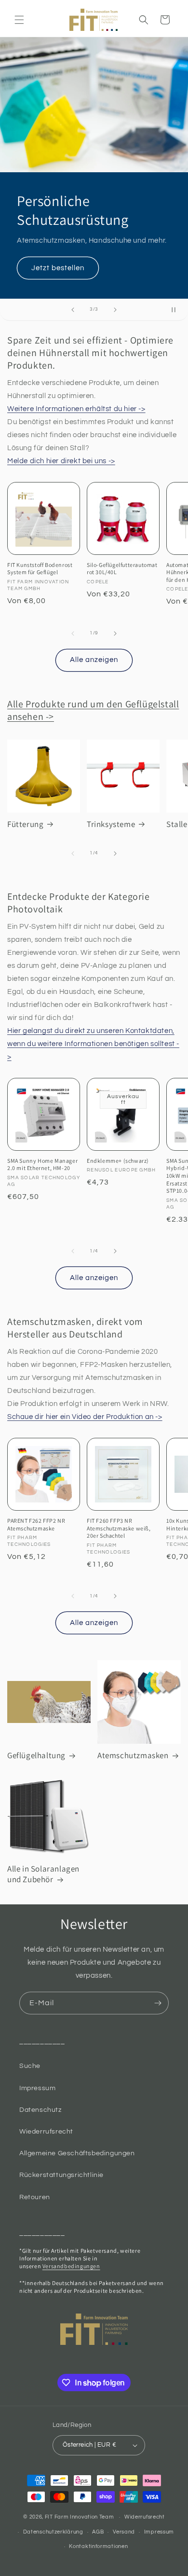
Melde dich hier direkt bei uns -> (61, 461)
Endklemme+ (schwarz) (118, 1161)
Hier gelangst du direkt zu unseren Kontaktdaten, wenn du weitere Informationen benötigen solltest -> (93, 1044)
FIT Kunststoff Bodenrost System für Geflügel (40, 569)
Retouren (35, 2197)
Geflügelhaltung (36, 1755)
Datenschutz (40, 2110)
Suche (30, 2066)
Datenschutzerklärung (53, 2532)
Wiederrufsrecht (46, 2132)
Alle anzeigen (94, 660)
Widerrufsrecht (145, 2517)
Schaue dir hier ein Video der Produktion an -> (85, 1417)
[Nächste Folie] (115, 310)
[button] (19, 20)
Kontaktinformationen (98, 2546)
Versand (124, 2532)
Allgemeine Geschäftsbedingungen (77, 2153)
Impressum (37, 2088)
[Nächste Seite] (115, 634)
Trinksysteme (111, 824)
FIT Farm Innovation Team (80, 2517)
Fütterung (25, 824)
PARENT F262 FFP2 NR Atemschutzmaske (36, 1524)
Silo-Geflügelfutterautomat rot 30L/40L (122, 569)
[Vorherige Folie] (73, 310)
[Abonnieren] (158, 2003)
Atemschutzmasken (133, 1755)
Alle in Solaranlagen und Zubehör (43, 1874)
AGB (98, 2532)
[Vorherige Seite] (73, 634)
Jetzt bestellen (58, 268)
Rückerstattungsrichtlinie (61, 2175)
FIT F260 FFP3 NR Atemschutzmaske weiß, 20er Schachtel (119, 1528)
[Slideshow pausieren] (177, 310)
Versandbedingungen (71, 2266)
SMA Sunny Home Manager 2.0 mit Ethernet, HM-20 (42, 1164)
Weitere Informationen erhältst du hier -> (76, 409)
